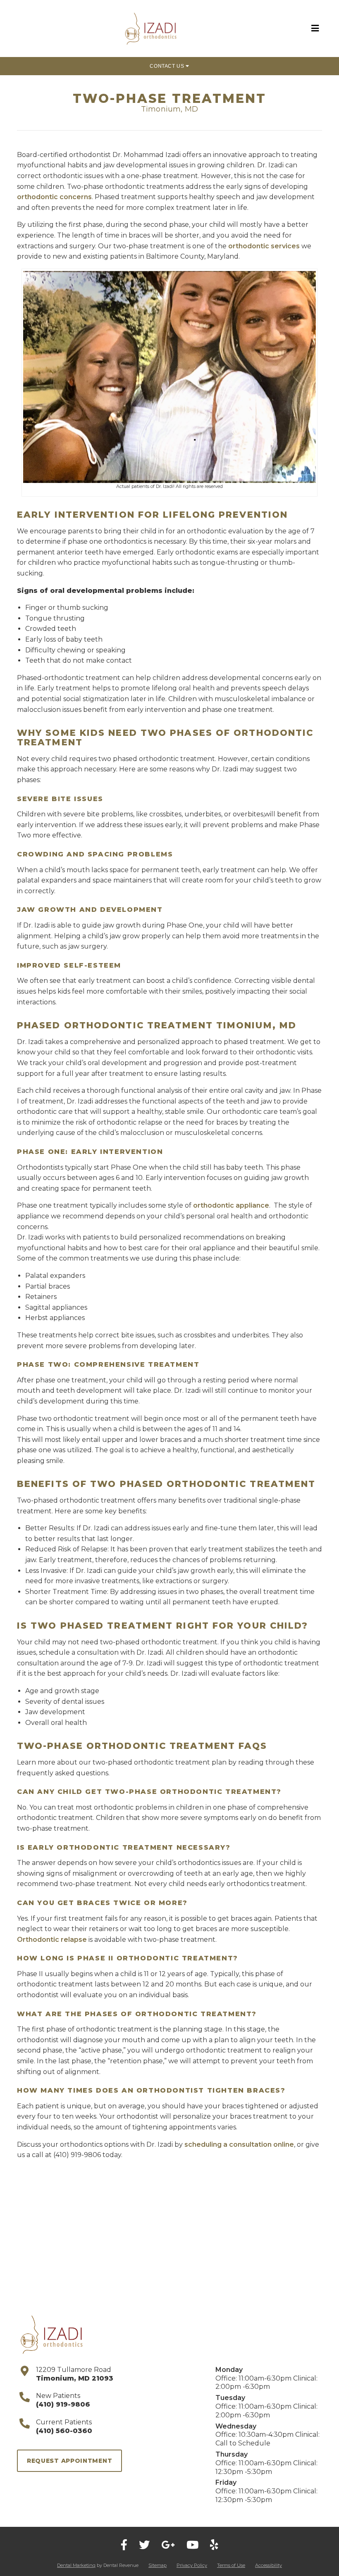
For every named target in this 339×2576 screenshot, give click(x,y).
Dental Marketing (76, 2565)
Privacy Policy (192, 2565)
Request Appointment (69, 2461)
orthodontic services (264, 246)
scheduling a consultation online (239, 2144)
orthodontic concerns (54, 197)
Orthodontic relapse (52, 1940)
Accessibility (269, 2565)
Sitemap (158, 2565)
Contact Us (168, 66)
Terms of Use (231, 2565)
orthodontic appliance (231, 1205)
